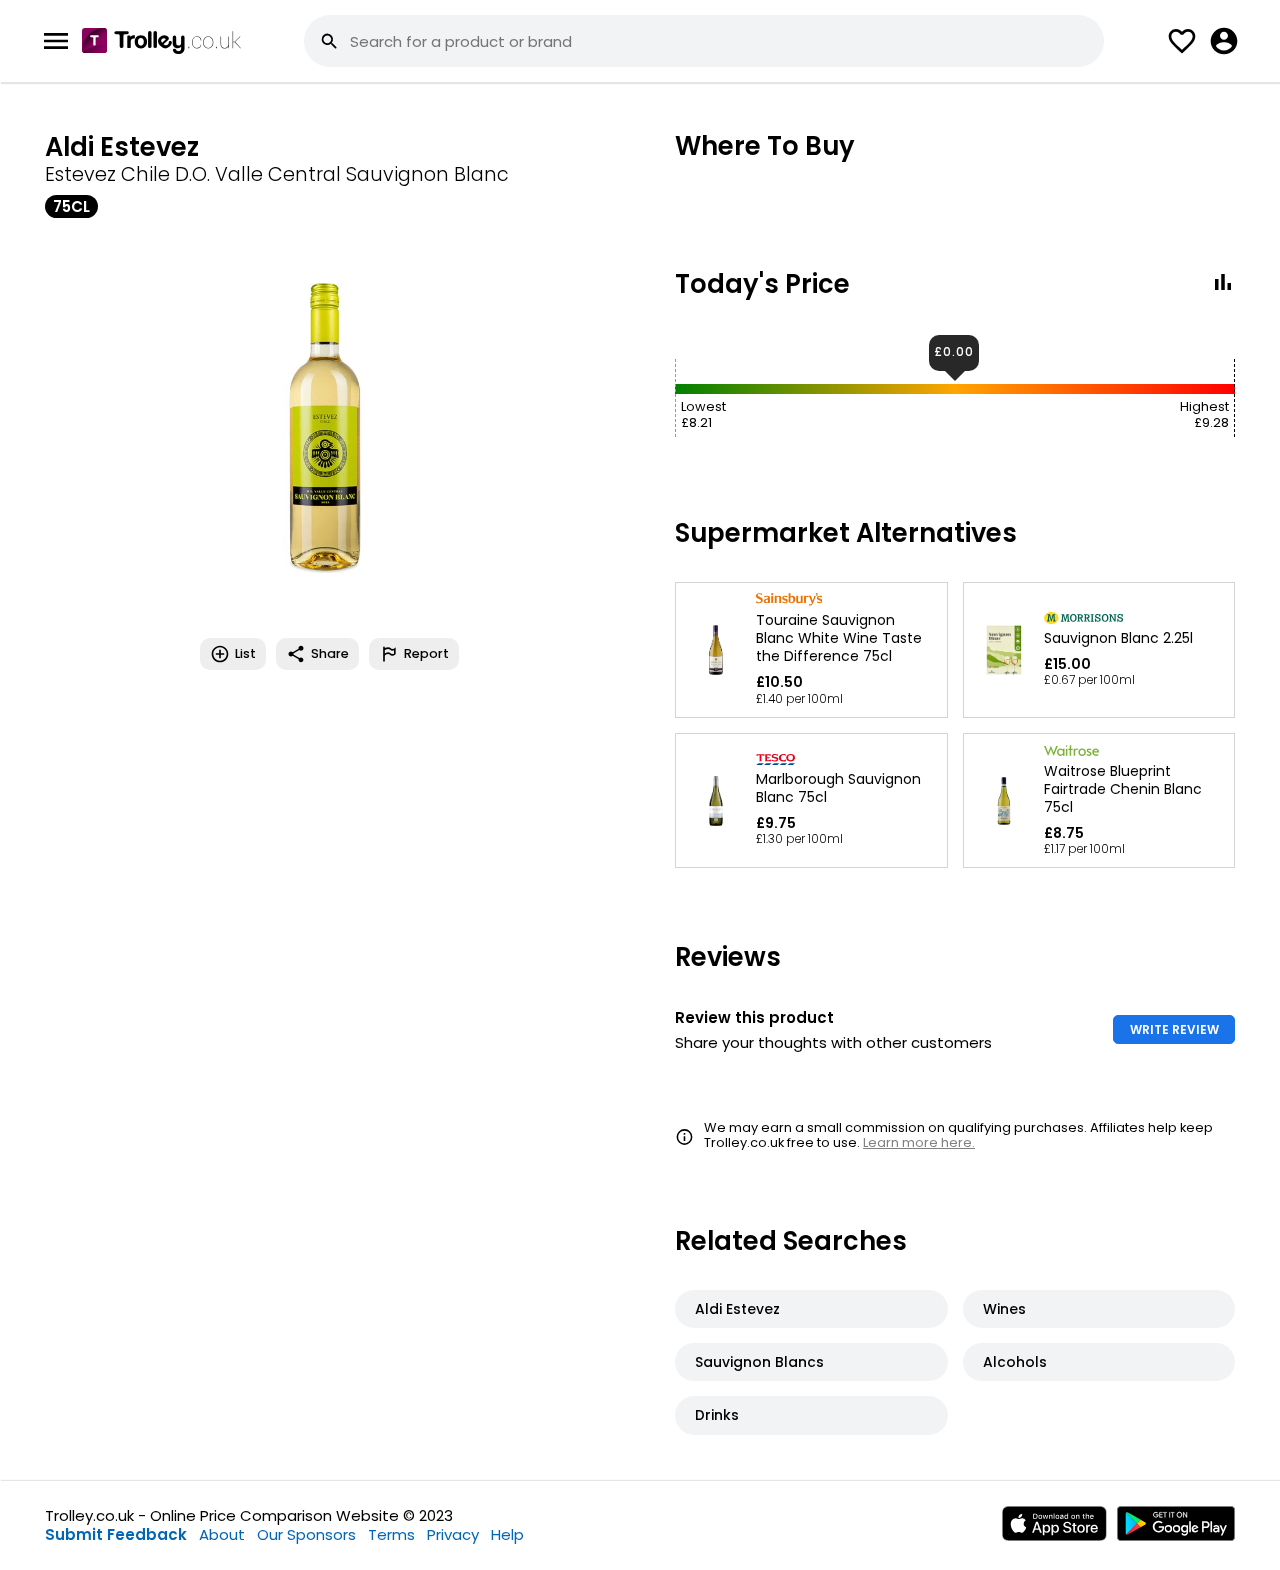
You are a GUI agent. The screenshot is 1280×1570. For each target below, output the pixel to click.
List (245, 653)
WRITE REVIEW (1174, 1029)
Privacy (453, 1534)
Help (507, 1534)
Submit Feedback (116, 1534)
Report (426, 653)
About (222, 1534)
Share (330, 653)
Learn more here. (919, 1142)
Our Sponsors (306, 1534)
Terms (391, 1534)
